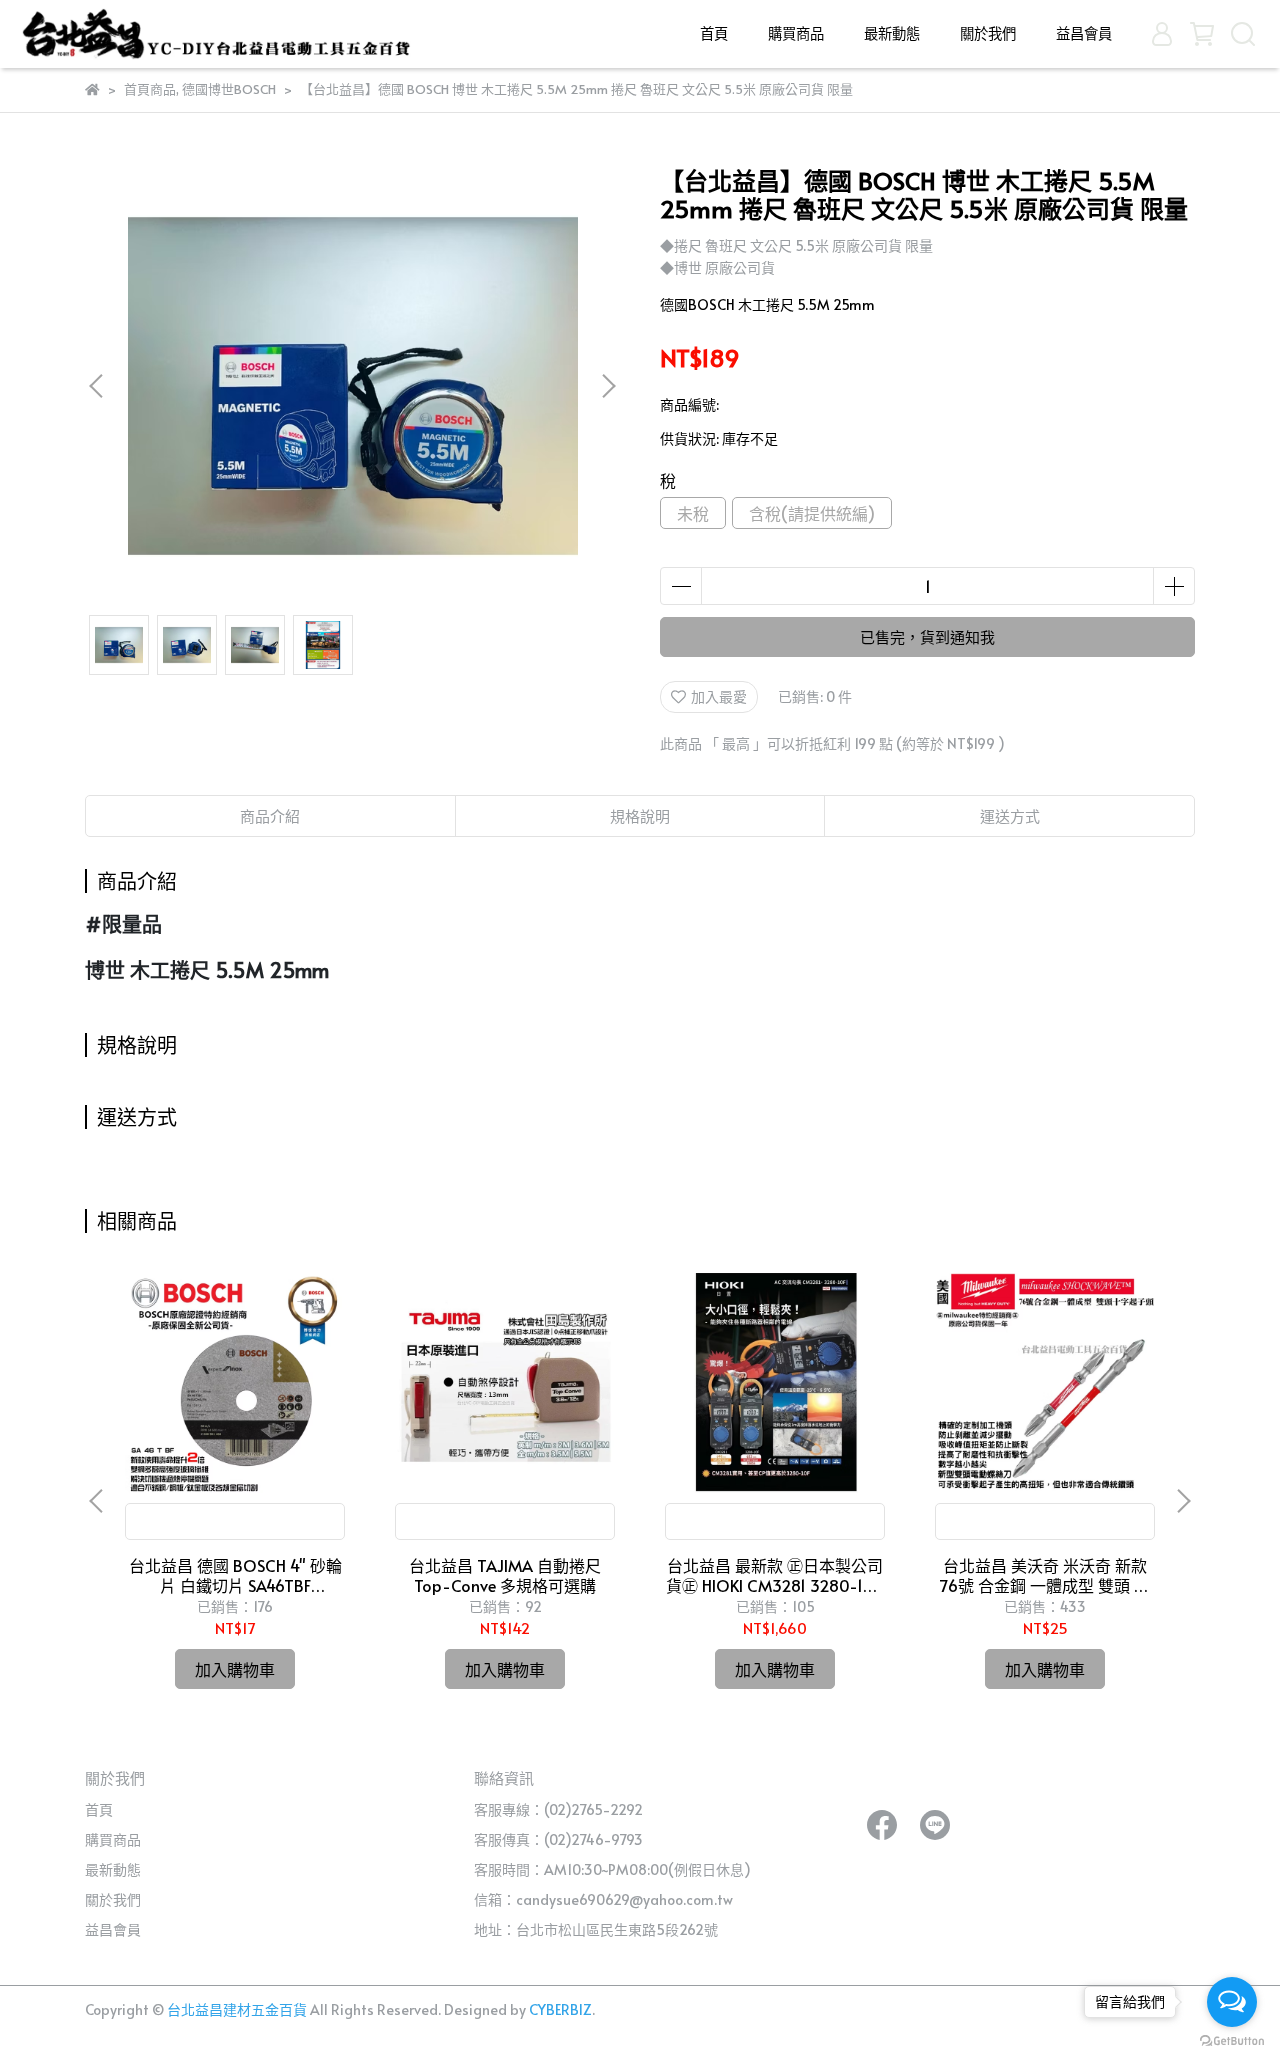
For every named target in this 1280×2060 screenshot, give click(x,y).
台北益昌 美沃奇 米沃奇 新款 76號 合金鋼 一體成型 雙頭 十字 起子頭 (1045, 1575)
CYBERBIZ (560, 2009)
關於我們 (988, 33)
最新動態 (892, 33)
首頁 (714, 33)
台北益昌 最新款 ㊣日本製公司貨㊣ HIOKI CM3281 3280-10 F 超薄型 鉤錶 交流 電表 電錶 (775, 1575)
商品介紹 (270, 815)
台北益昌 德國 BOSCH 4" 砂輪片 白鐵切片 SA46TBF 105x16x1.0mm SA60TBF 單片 (235, 1575)
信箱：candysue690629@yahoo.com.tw (603, 1899)
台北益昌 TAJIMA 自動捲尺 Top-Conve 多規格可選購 (505, 1575)
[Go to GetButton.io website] (1232, 2040)
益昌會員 (1084, 33)
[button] (608, 386)
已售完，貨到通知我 (927, 636)
